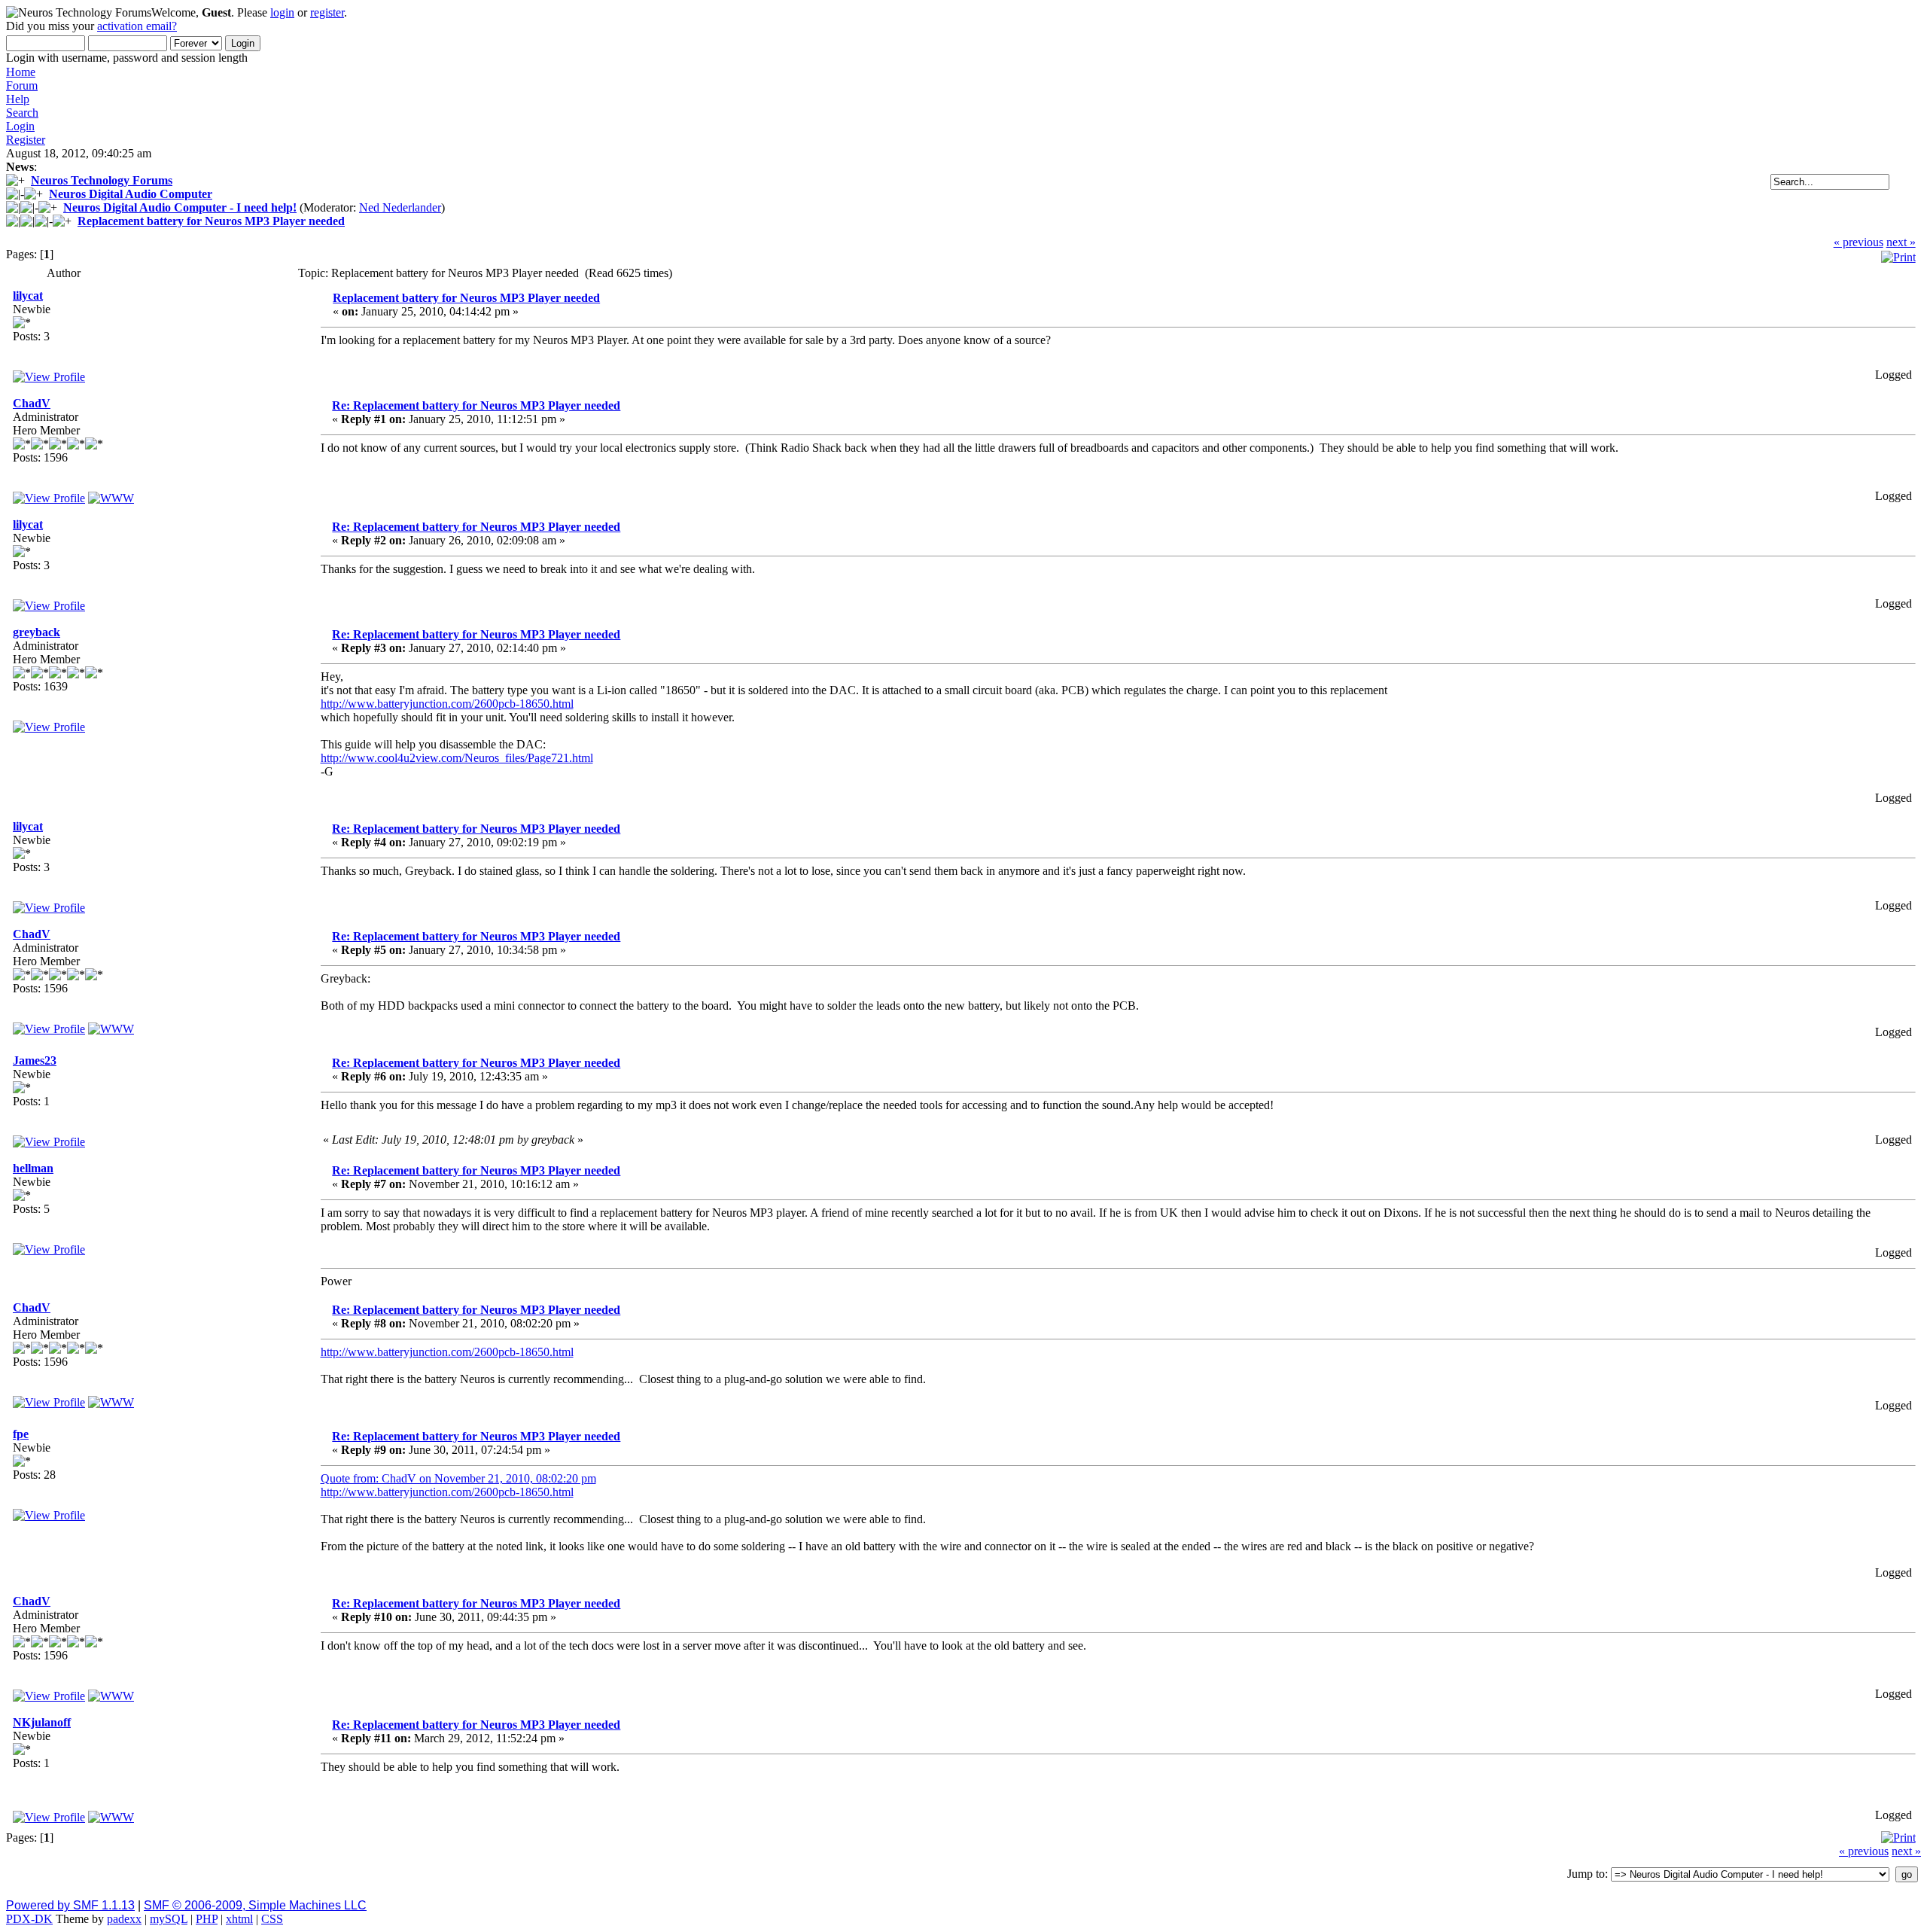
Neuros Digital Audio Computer (131, 194)
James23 (35, 1060)
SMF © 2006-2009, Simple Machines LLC (255, 1905)
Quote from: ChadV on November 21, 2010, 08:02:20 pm (458, 1478)
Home (21, 72)
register (327, 12)
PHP (207, 1919)
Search (22, 113)
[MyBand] (111, 498)
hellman (33, 1168)
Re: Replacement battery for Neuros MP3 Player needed (476, 405)
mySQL (169, 1919)
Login (20, 126)
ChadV (32, 403)
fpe (21, 1434)
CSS (272, 1919)
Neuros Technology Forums (102, 180)
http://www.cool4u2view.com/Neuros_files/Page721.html (457, 758)
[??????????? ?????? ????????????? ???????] (111, 1817)
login (282, 12)
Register (26, 140)
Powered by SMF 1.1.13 (70, 1905)
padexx (124, 1919)
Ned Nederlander (400, 207)
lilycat (28, 296)
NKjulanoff (42, 1722)
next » (1901, 242)
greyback (37, 632)
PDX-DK (29, 1919)
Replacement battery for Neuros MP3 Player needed (211, 221)
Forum (22, 85)
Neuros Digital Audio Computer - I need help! (180, 207)
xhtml (239, 1919)
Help (18, 99)
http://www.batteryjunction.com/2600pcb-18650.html (447, 704)
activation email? (137, 26)
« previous (1859, 242)
